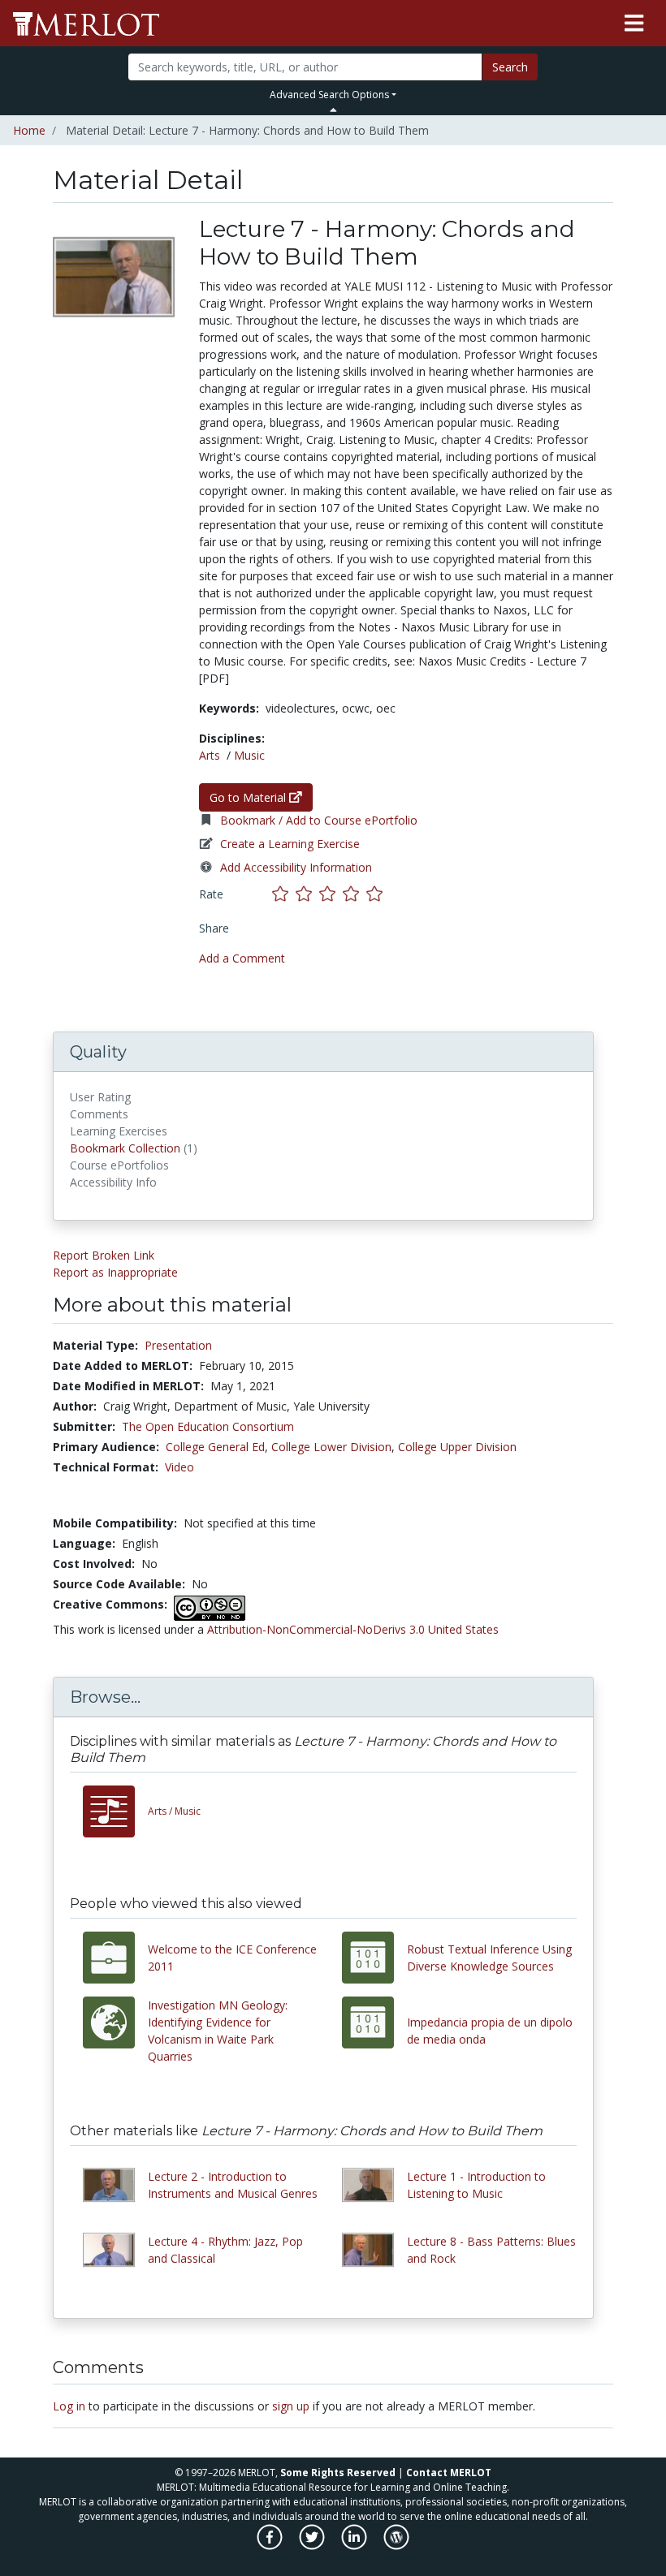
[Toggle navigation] (634, 24)
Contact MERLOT (449, 2473)
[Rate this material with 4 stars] (355, 894)
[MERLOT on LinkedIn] (355, 2546)
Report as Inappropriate (115, 1272)
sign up (291, 2406)
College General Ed (215, 1447)
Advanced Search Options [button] (329, 95)
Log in (69, 2406)
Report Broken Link (104, 1255)
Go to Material (249, 797)
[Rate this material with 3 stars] (331, 894)
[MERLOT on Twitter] (313, 2546)
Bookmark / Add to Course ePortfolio (319, 820)
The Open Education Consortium (208, 1426)
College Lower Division (331, 1447)
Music (249, 755)
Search (510, 67)
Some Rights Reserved (338, 2473)
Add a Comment (242, 958)
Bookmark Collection (125, 1148)
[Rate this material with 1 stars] (284, 894)
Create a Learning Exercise (290, 844)
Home (29, 130)
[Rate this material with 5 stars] (376, 894)
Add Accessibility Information (296, 867)
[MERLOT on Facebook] (271, 2546)
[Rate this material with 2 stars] (307, 894)
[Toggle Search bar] (333, 110)
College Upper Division (457, 1447)
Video (179, 1467)
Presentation (178, 1345)
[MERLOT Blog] (396, 2546)
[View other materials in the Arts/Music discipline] (115, 1811)
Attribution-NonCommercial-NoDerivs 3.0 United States (353, 1629)
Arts (210, 755)
